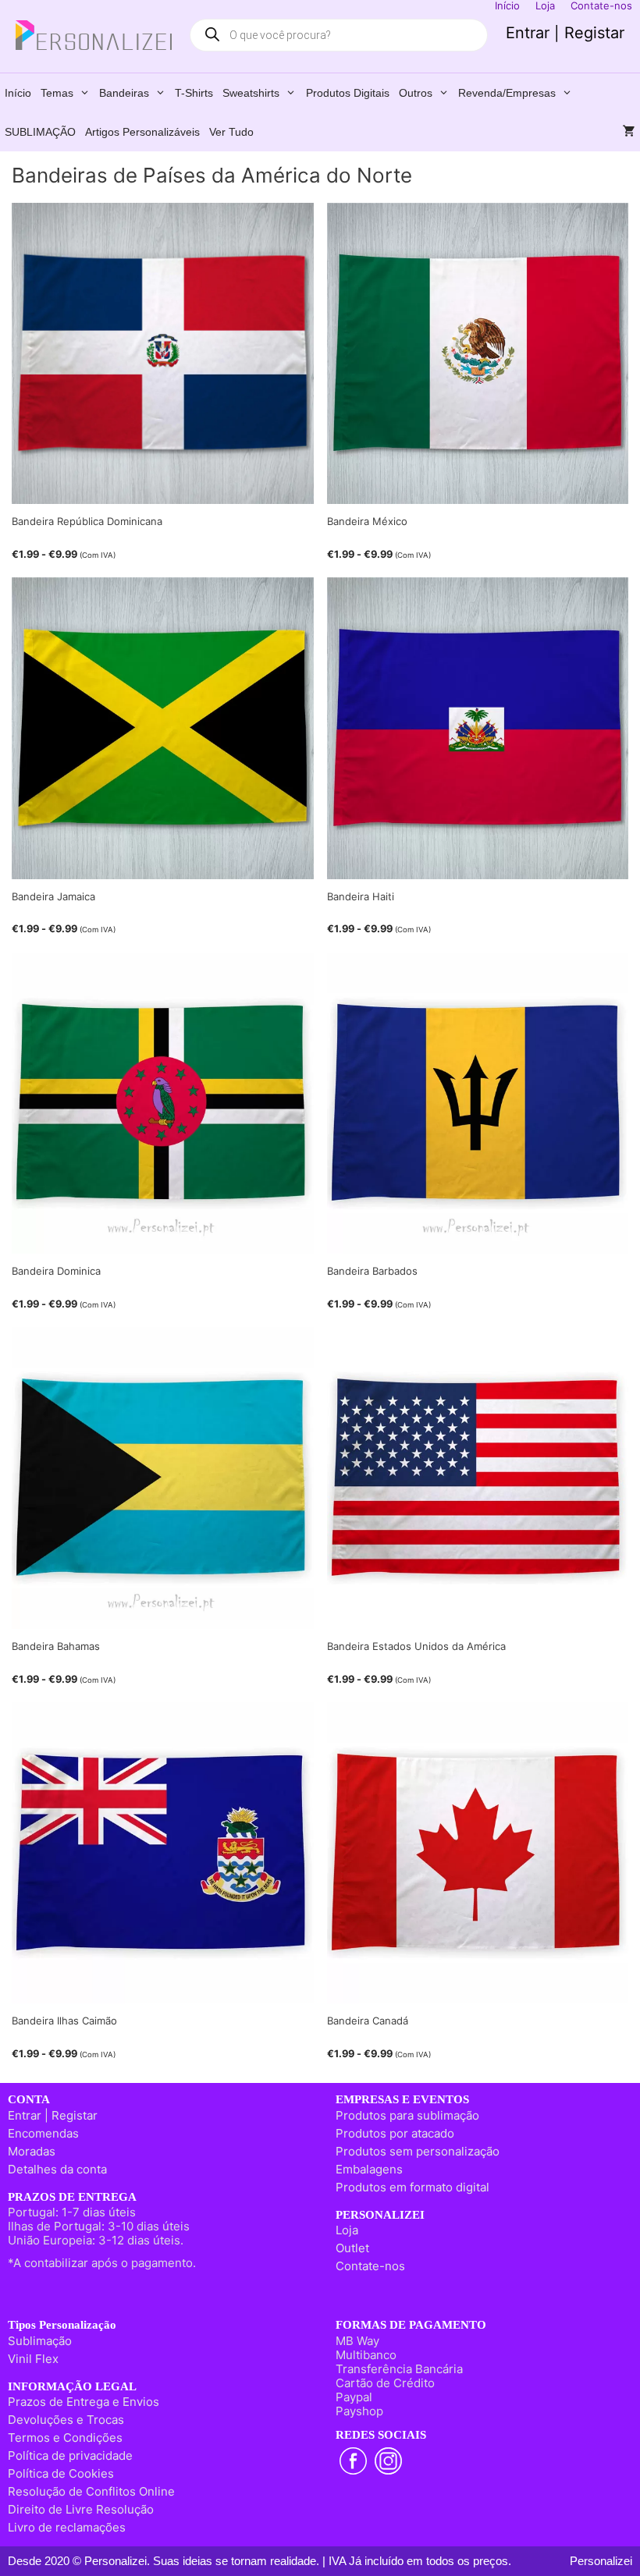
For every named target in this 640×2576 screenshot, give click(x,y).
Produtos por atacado (395, 2133)
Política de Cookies (61, 2473)
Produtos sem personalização (418, 2151)
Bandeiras (124, 93)
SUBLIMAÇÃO (40, 132)
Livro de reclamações (67, 2527)
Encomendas (43, 2133)
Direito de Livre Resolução (81, 2509)
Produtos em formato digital (412, 2187)
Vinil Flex (33, 2359)
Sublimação (40, 2341)
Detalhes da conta (57, 2169)
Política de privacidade (70, 2455)
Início (18, 93)
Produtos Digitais (348, 93)
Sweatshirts (251, 93)
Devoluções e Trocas (66, 2420)
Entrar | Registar (565, 33)
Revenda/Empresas (507, 93)
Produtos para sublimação (407, 2115)
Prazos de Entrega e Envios (84, 2402)
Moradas (32, 2151)
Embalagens (369, 2169)
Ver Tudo (231, 132)
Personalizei (601, 2561)
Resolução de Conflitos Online (91, 2491)
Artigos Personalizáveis (142, 132)
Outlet (352, 2248)
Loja (347, 2230)
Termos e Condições (65, 2438)
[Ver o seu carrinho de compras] (629, 132)
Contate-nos (370, 2266)
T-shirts (194, 93)
